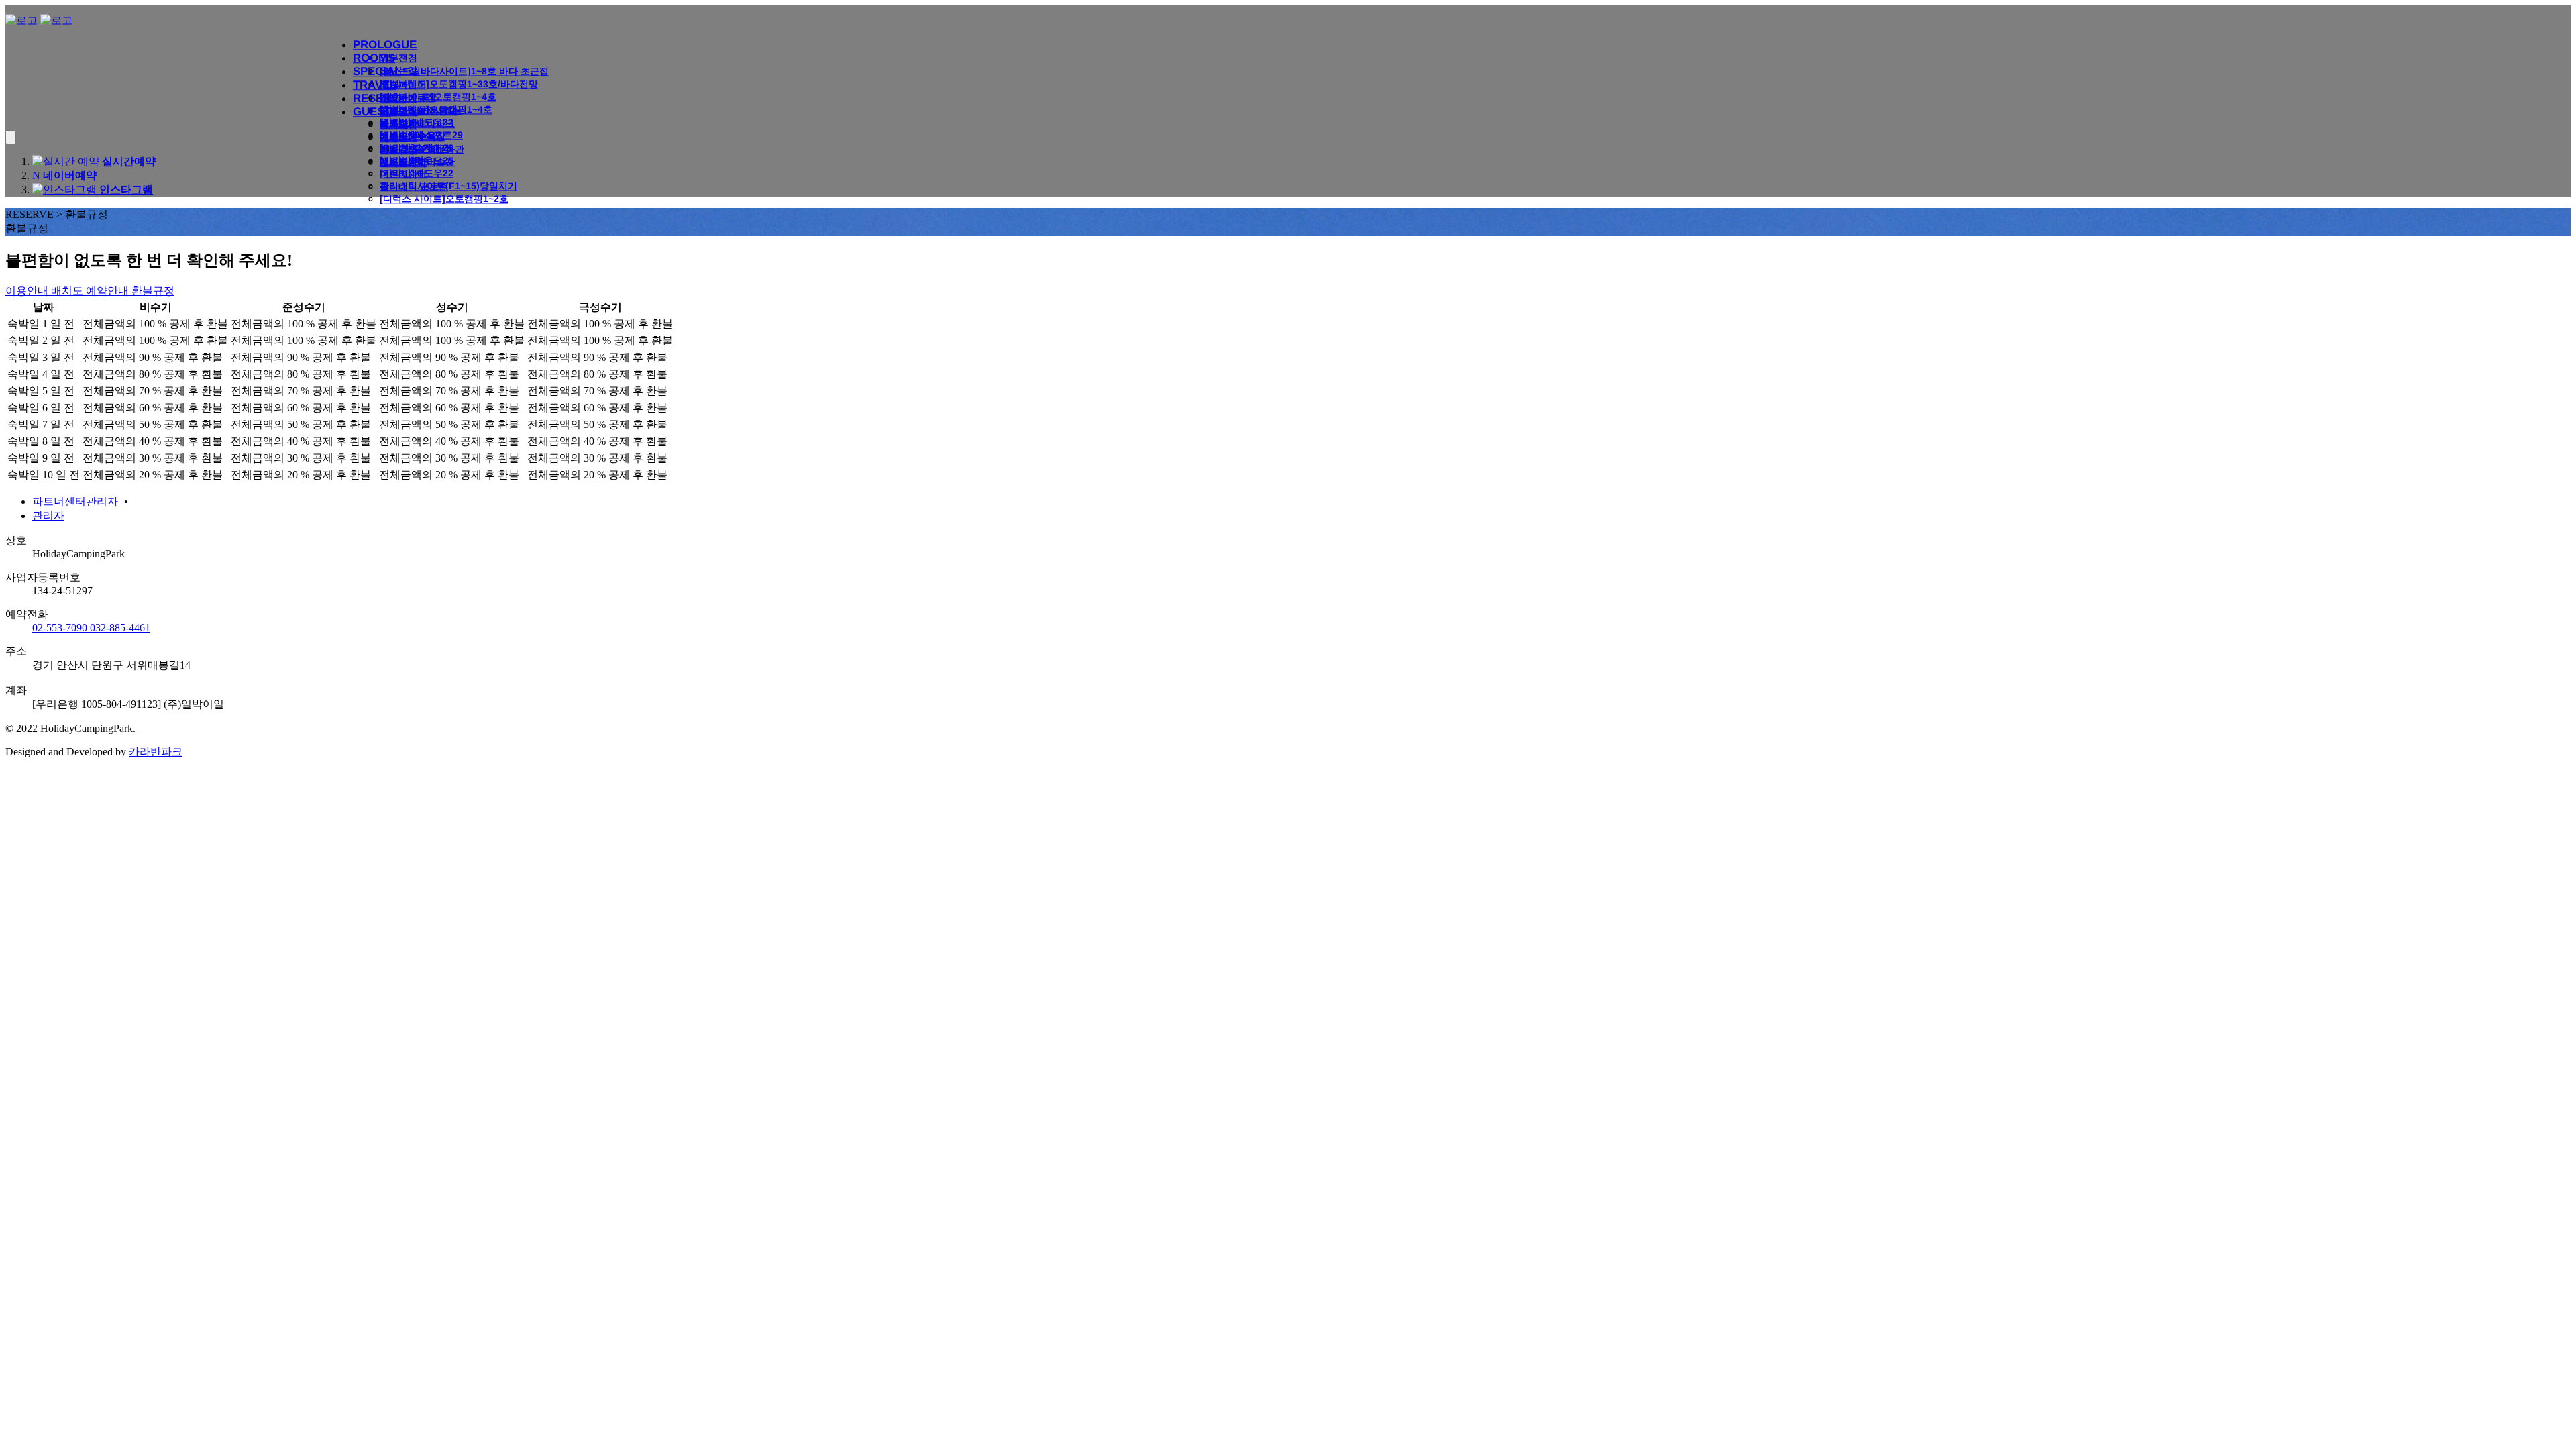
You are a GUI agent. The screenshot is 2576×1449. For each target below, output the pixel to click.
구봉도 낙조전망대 (419, 111)
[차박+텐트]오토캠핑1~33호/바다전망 (459, 84)
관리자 (48, 516)
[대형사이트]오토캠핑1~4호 (438, 97)
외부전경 (398, 58)
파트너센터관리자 (76, 501)
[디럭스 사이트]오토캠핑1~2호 (444, 199)
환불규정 (398, 150)
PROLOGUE (385, 45)
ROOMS (374, 58)
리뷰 (389, 138)
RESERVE (379, 98)
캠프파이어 (403, 85)
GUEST (372, 112)
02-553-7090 (61, 628)
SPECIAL (377, 71)
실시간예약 (403, 162)
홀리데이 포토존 (414, 186)
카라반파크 (156, 752)
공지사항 (398, 125)
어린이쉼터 (403, 174)
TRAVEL (375, 85)
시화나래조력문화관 (422, 149)
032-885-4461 (120, 628)
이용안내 (398, 111)
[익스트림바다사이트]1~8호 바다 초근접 (464, 71)
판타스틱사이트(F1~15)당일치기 (448, 186)
